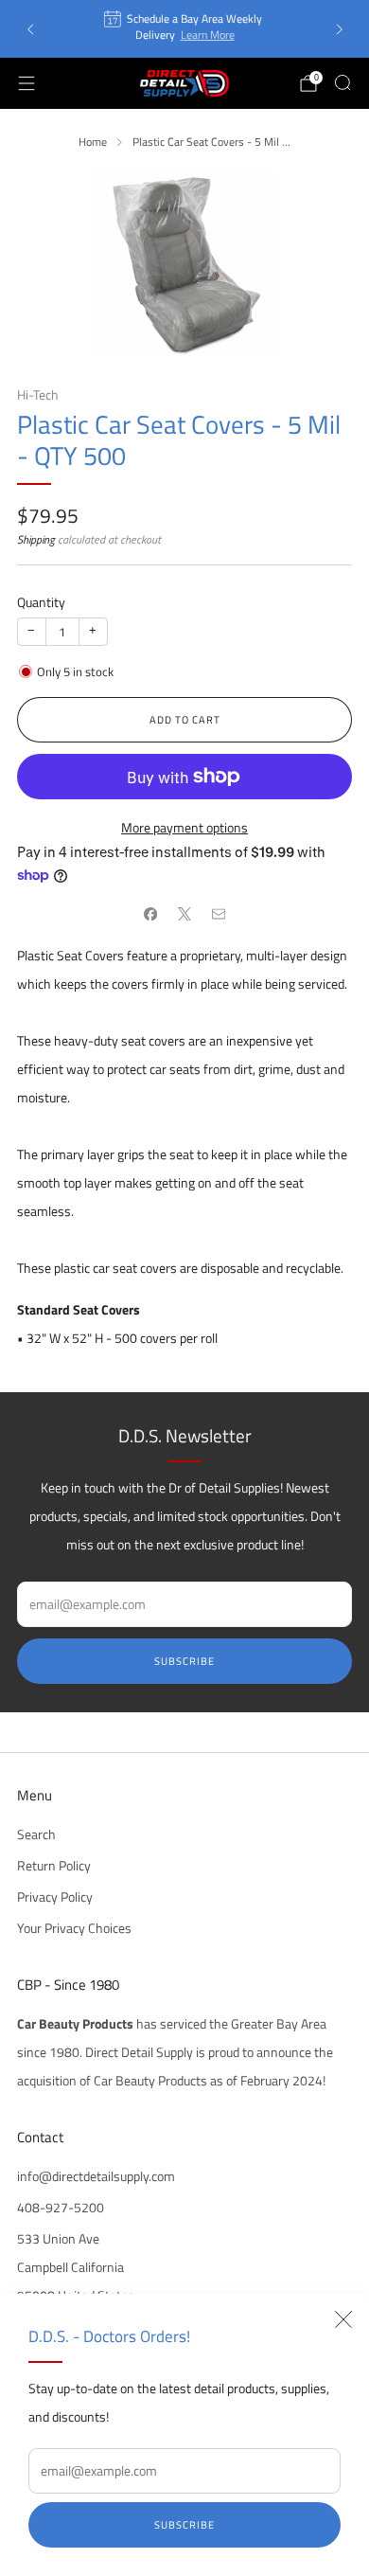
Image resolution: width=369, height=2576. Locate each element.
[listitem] (185, 29)
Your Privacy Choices (74, 1928)
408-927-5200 (61, 2208)
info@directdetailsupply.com (96, 2176)
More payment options (184, 828)
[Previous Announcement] (30, 29)
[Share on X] (184, 914)
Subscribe (184, 2525)
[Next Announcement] (340, 29)
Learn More (208, 35)
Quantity (41, 602)
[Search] (343, 82)
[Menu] (26, 83)
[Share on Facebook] (150, 914)
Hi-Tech (38, 394)
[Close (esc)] (343, 2319)
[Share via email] (219, 914)
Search (36, 1834)
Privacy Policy (55, 1897)
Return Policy (54, 1866)
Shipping (36, 539)
